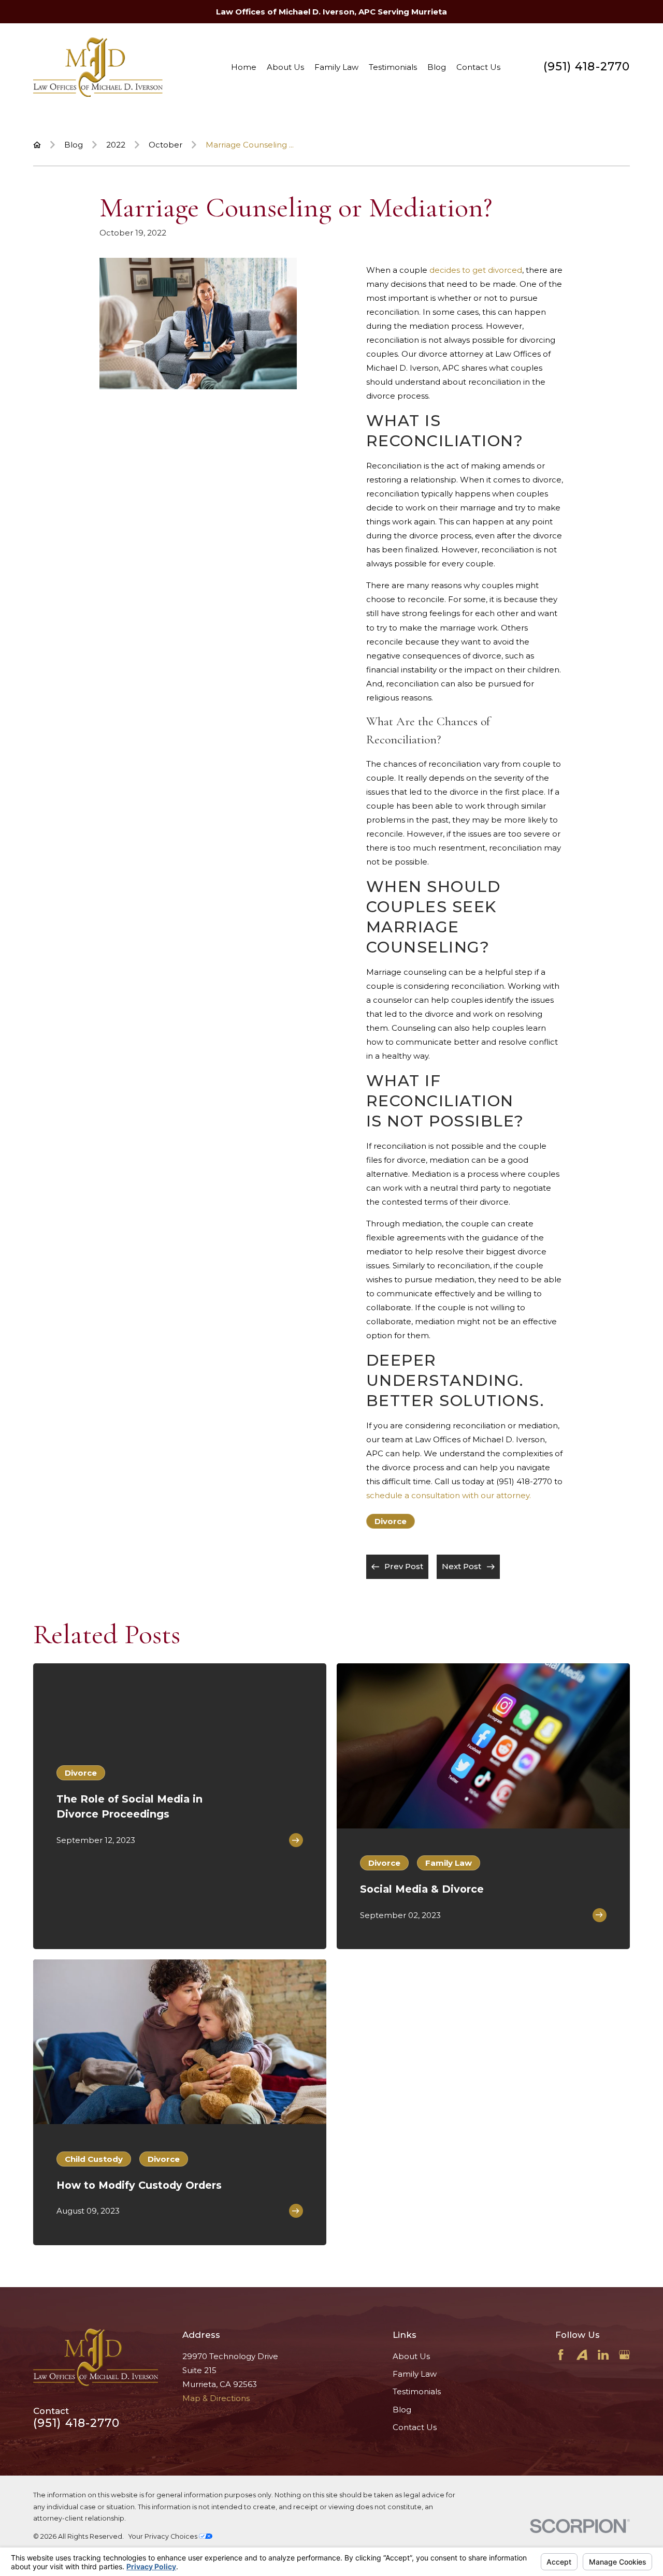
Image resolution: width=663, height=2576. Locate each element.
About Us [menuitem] (285, 67)
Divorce (391, 1521)
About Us (411, 2356)
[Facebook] (561, 2355)
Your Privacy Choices (164, 2536)
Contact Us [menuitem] (478, 67)
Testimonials (417, 2391)
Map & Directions (216, 2398)
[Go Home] (37, 145)
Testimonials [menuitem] (393, 67)
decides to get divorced (476, 270)
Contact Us (415, 2427)
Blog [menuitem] (437, 67)
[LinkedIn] (603, 2355)
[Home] (98, 67)
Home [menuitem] (244, 67)
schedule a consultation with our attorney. (449, 1495)
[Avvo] (582, 2355)
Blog (402, 2410)
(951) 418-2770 (587, 67)
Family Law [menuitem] (336, 67)
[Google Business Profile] (624, 2355)
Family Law (415, 2374)
